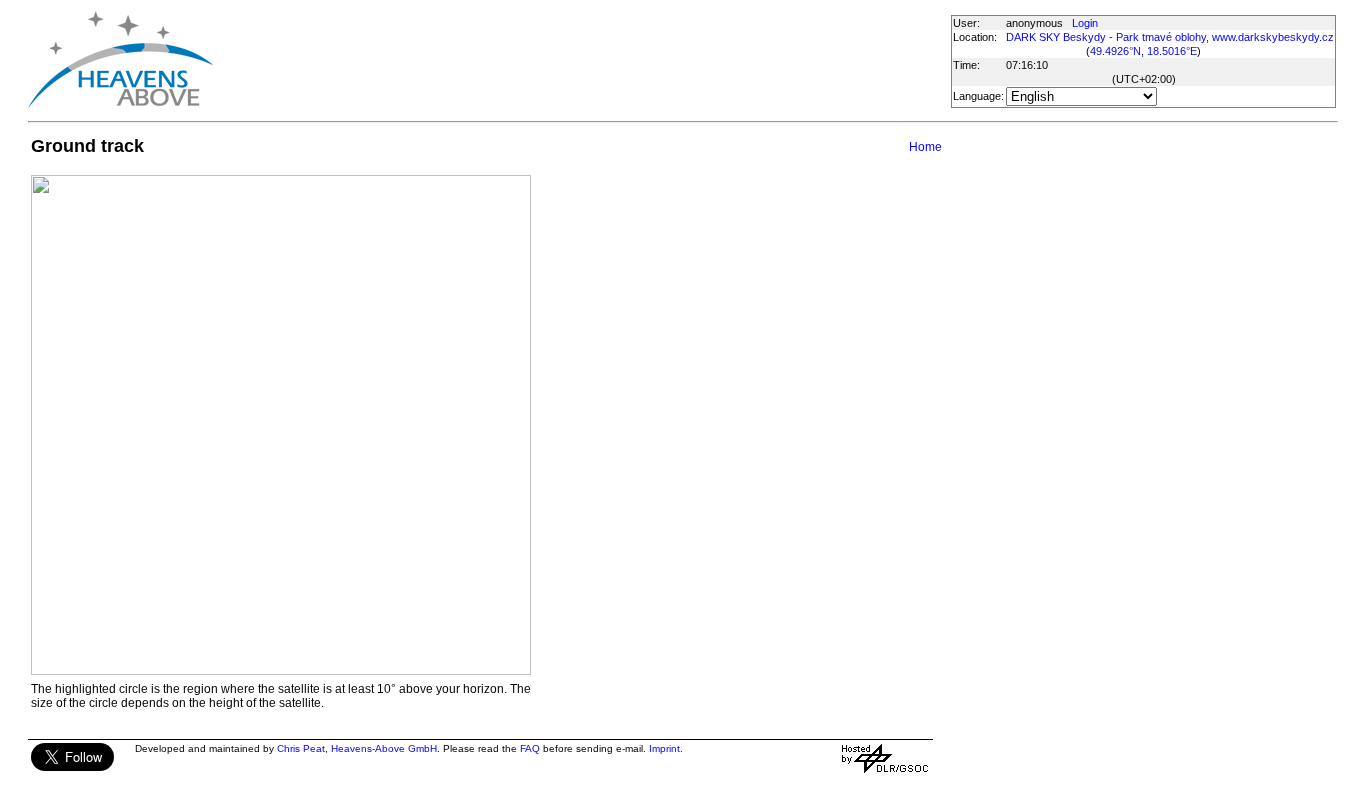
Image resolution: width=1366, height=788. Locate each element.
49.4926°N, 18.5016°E (1143, 51)
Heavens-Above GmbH (384, 748)
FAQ (530, 748)
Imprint (664, 748)
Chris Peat (301, 748)
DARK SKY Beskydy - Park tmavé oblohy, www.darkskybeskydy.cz (1170, 37)
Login (1085, 23)
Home (925, 147)
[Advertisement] (581, 60)
